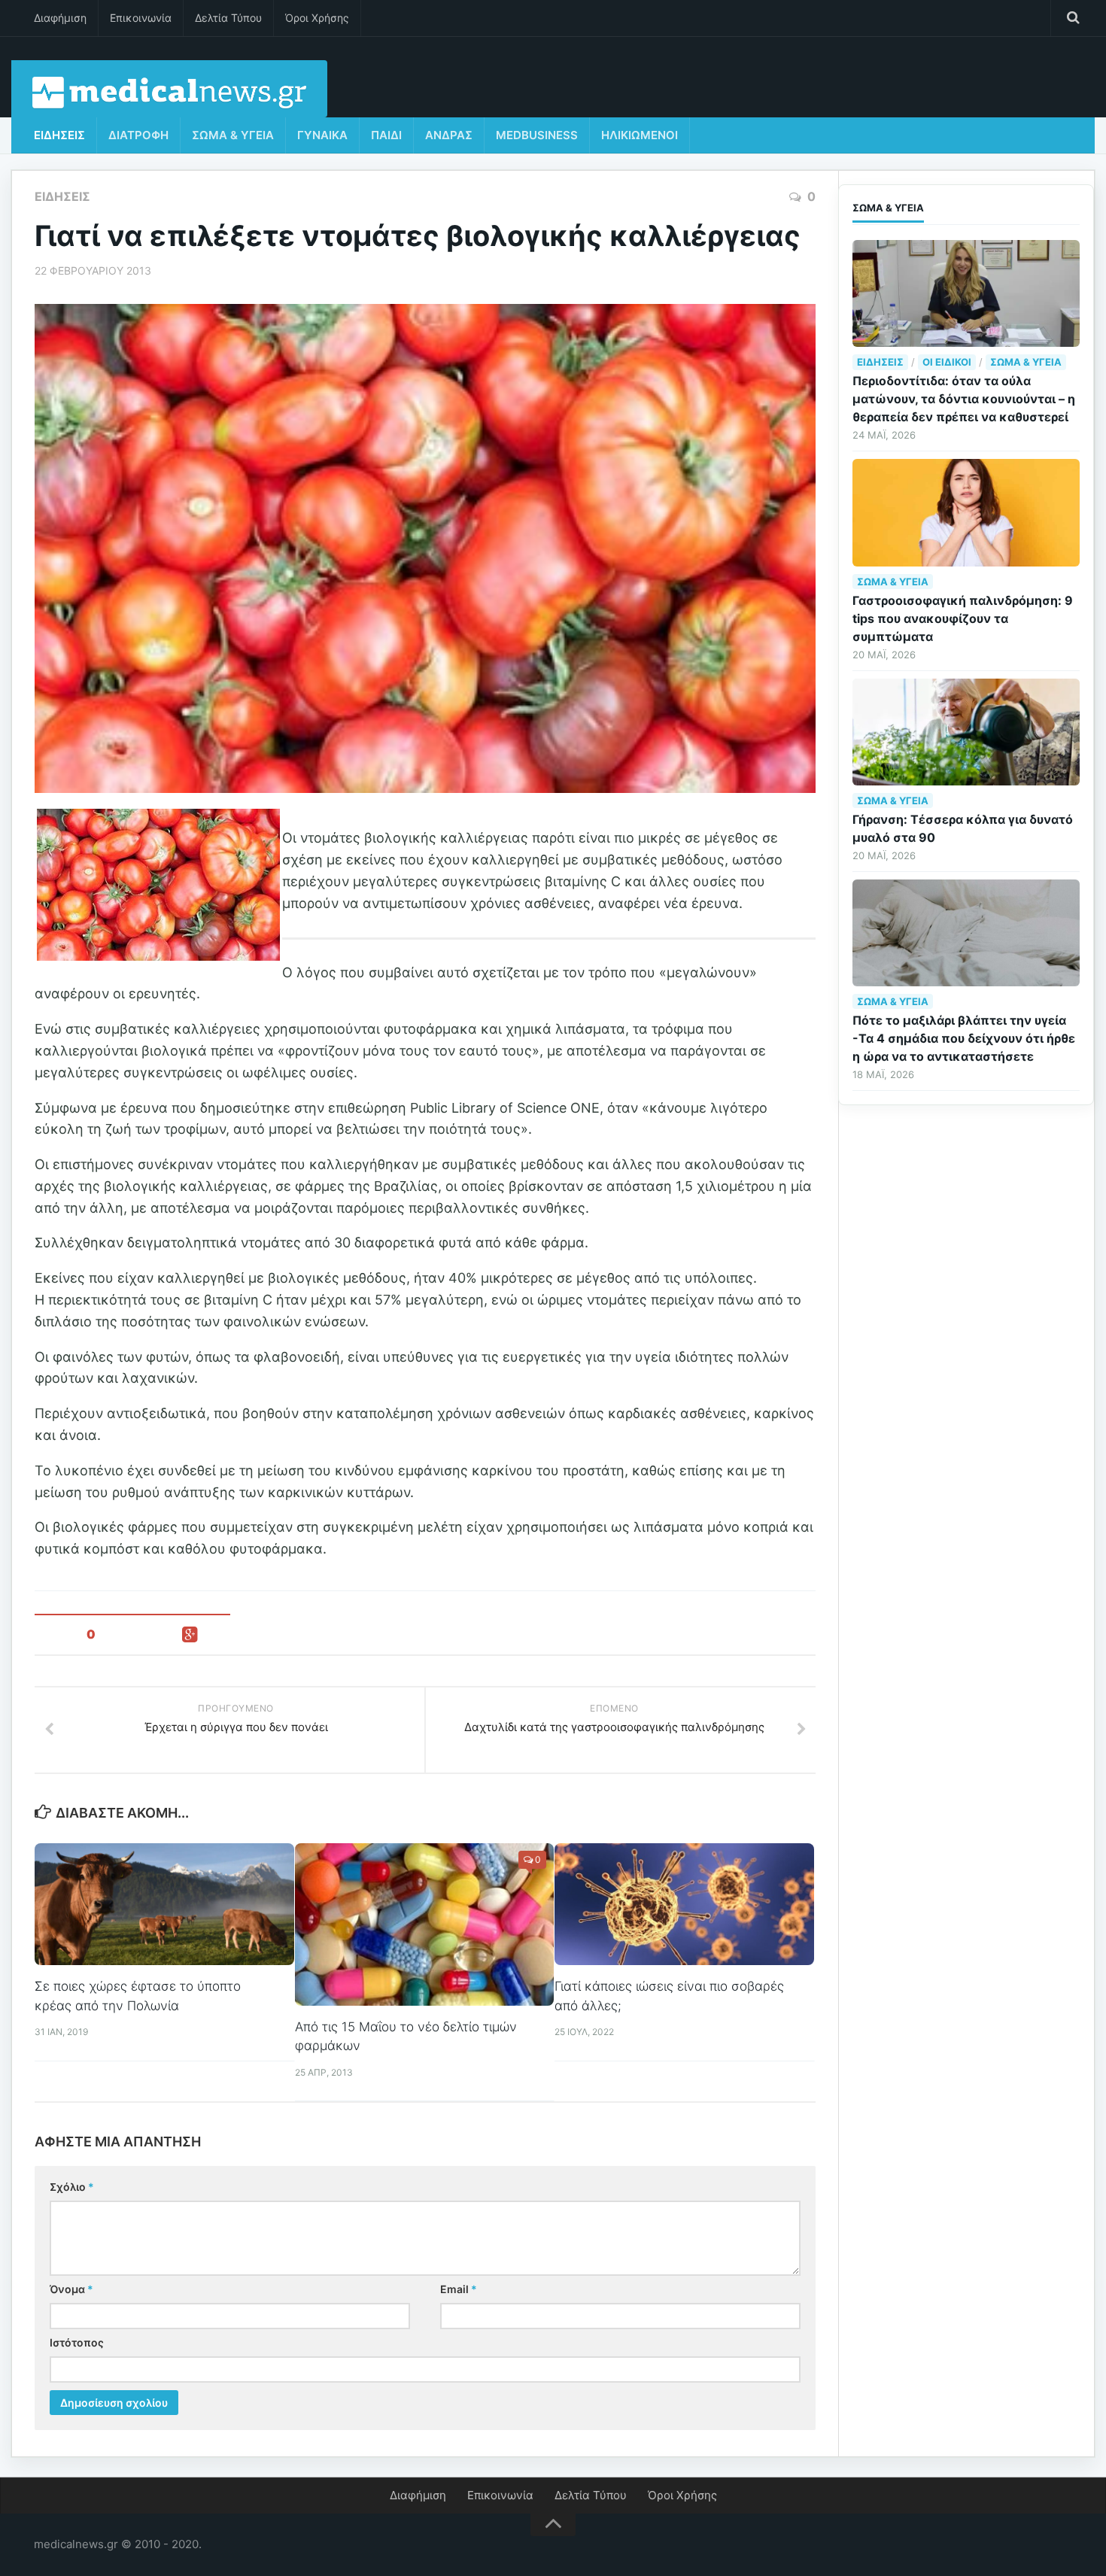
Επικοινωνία (141, 18)
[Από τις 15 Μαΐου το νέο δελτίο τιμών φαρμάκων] (425, 1924)
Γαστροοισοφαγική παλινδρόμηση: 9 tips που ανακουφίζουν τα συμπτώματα (963, 618)
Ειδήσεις (59, 135)
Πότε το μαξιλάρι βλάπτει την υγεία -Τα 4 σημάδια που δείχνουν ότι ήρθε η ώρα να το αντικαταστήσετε (964, 1038)
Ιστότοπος (77, 2342)
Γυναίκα (322, 135)
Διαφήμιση (60, 18)
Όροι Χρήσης (317, 18)
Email (459, 2289)
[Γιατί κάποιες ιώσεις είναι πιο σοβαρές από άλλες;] (684, 1904)
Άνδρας (449, 135)
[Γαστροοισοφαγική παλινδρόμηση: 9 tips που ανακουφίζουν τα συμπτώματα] (966, 512)
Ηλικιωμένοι (640, 135)
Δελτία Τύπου (228, 18)
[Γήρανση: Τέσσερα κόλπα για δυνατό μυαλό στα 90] (966, 732)
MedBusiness (537, 135)
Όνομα (71, 2289)
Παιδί (386, 135)
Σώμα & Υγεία (233, 135)
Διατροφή (138, 135)
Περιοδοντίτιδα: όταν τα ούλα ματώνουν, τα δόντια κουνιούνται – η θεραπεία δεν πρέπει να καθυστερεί (964, 399)
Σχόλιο (72, 2187)
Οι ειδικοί (947, 362)
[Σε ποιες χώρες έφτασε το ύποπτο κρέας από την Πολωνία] (164, 1904)
